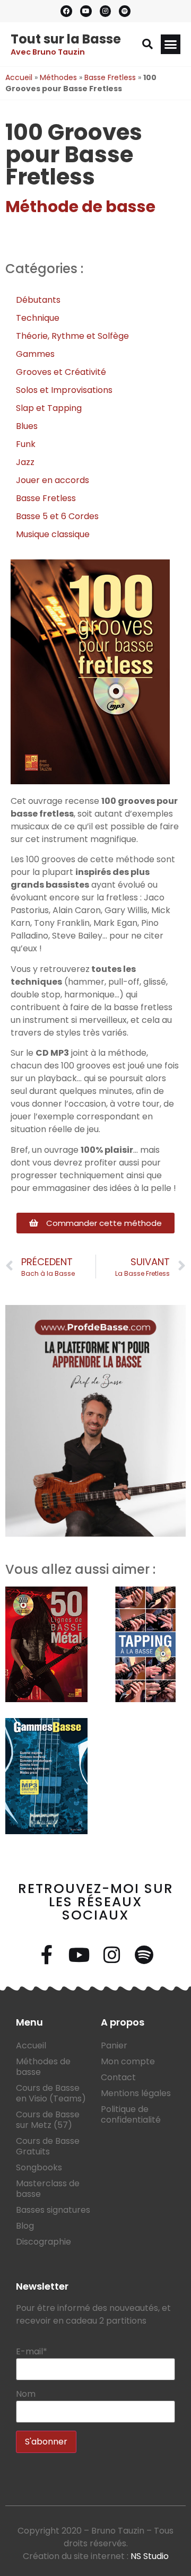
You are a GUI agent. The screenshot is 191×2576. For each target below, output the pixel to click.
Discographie (44, 2242)
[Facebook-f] (47, 1955)
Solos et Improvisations (64, 390)
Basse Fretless (110, 77)
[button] (147, 44)
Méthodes (58, 77)
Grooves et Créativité (61, 372)
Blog (25, 2226)
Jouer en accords (53, 480)
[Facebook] (66, 11)
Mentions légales (136, 2093)
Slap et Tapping (49, 408)
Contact (118, 2077)
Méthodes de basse (43, 2067)
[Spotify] (125, 11)
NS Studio (150, 2556)
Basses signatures (53, 2210)
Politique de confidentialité (131, 2114)
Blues (27, 426)
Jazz (25, 462)
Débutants (38, 300)
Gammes (35, 354)
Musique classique (53, 534)
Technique (38, 318)
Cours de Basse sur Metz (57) (48, 2120)
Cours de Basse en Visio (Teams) (51, 2093)
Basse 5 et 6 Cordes (57, 516)
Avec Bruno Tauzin (48, 52)
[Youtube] (86, 11)
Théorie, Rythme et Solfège (72, 336)
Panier (114, 2045)
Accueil (19, 77)
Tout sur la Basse (66, 39)
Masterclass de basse (48, 2189)
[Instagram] (106, 11)
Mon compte (128, 2061)
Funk (26, 444)
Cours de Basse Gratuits (48, 2146)
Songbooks (39, 2167)
